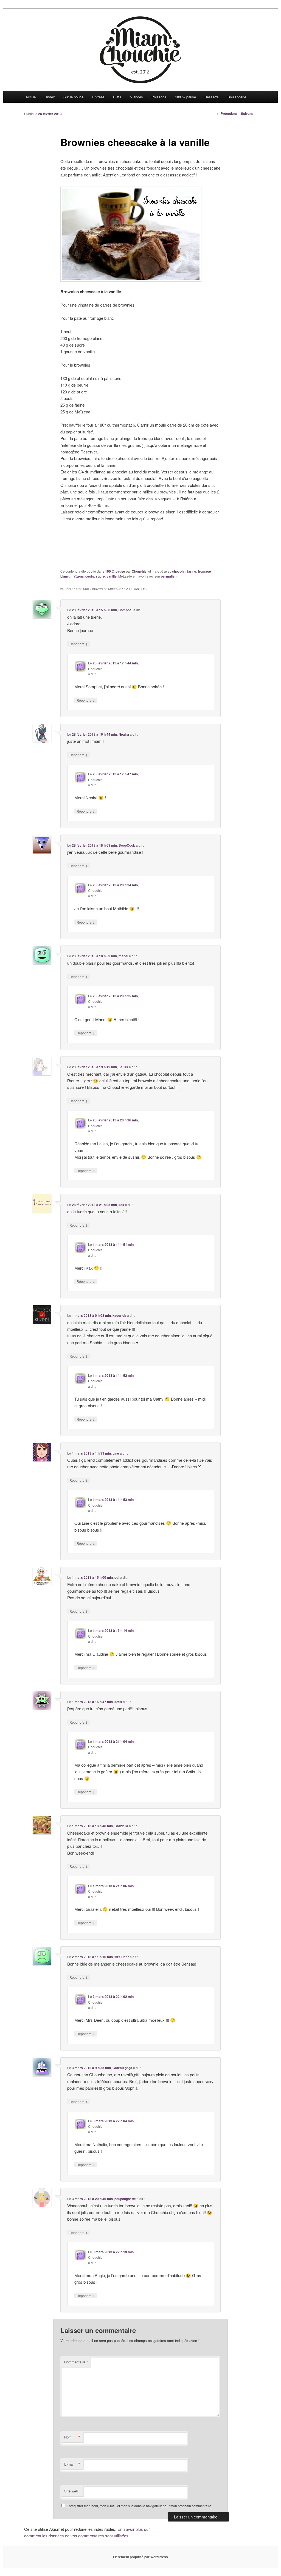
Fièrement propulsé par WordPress (140, 2557)
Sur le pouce (73, 97)
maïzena (77, 576)
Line (116, 1453)
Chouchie (139, 571)
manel (123, 956)
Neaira (124, 734)
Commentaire (76, 2362)
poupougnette (125, 2199)
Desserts (212, 97)
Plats (117, 97)
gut (117, 1577)
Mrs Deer (122, 1957)
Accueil (31, 97)
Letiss (123, 1067)
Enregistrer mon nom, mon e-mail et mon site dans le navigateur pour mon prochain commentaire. (139, 2506)
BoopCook (127, 845)
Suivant (249, 113)
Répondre (79, 644)
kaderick (119, 1315)
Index (50, 97)
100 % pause (186, 97)
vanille (112, 576)
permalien (169, 576)
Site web (71, 2491)
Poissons (159, 97)
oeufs (90, 576)
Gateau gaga (122, 2068)
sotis (118, 1702)
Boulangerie (237, 97)
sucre (100, 576)
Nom (72, 2437)
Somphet (126, 610)
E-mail (72, 2464)
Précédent (227, 113)
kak (121, 1205)
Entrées (98, 97)
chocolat (179, 571)
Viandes (137, 97)
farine (192, 571)
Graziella (121, 1826)
